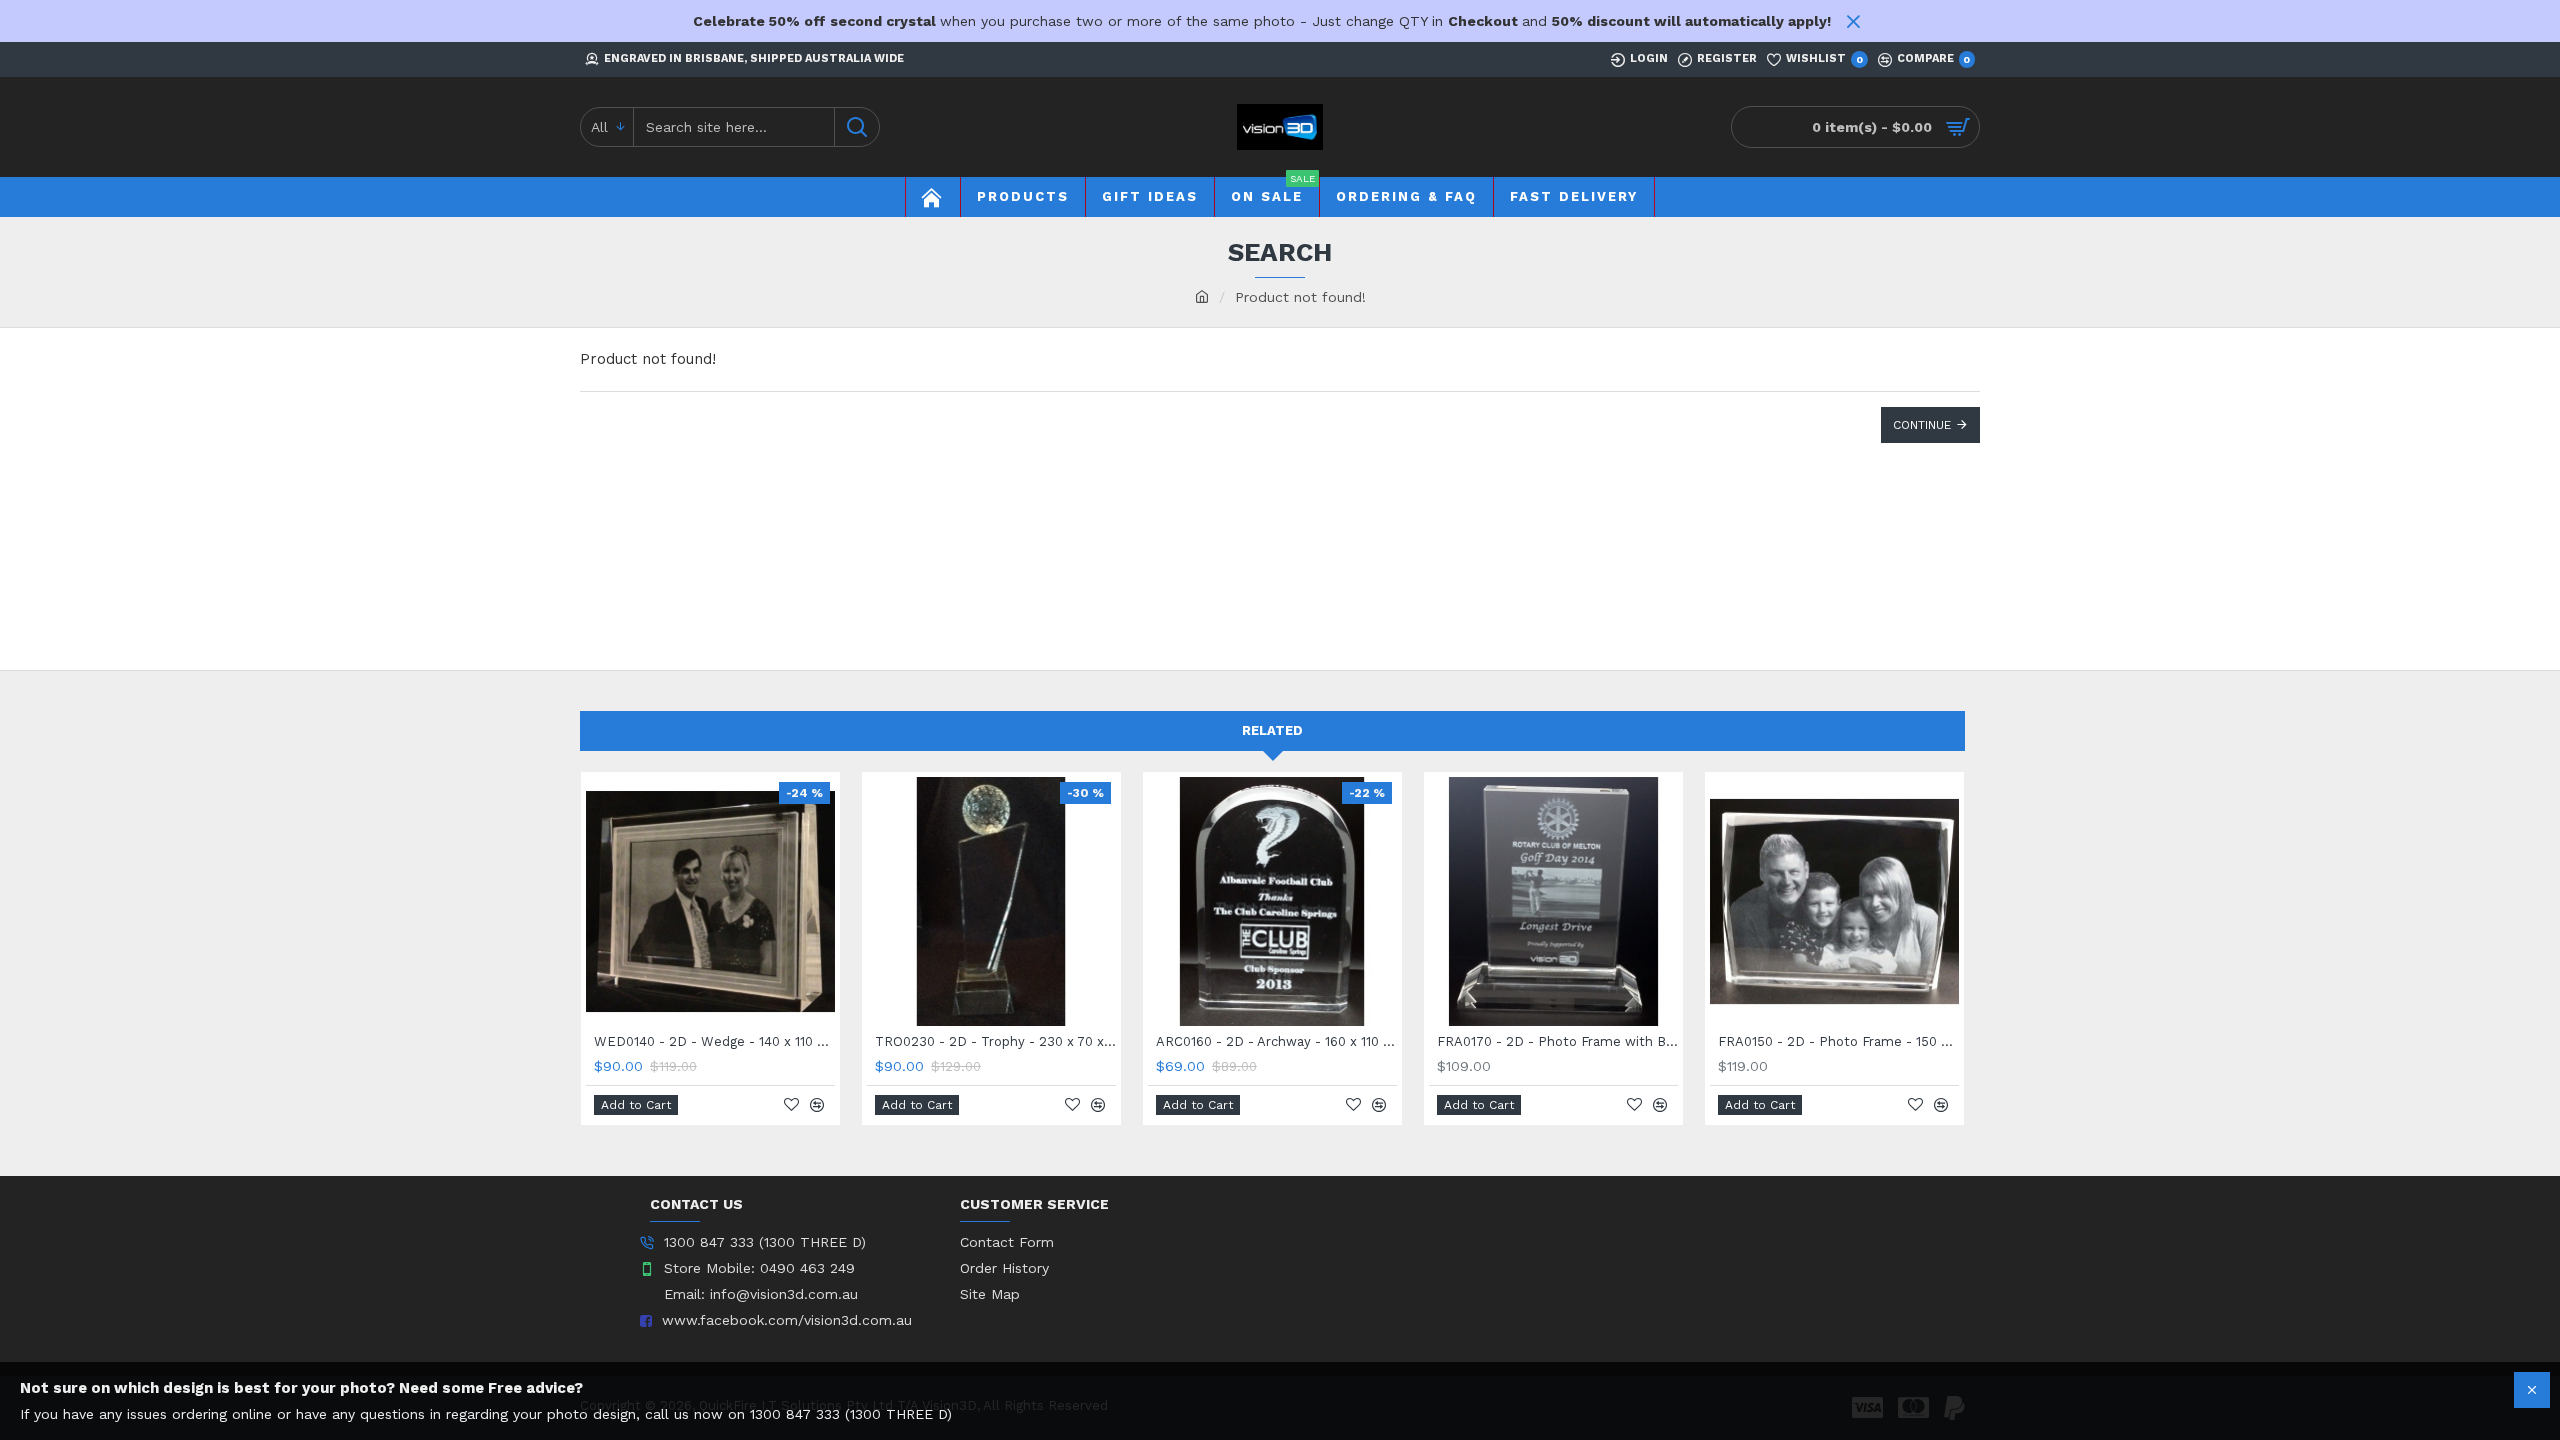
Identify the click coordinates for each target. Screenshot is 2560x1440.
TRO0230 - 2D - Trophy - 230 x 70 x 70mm (995, 1041)
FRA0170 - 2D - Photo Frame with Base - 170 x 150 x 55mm (1557, 1041)
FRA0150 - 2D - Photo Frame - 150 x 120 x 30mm (1838, 1041)
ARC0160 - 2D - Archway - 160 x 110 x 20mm (1276, 1041)
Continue (1922, 425)
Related (1272, 730)
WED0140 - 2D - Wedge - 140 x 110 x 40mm (714, 1041)
